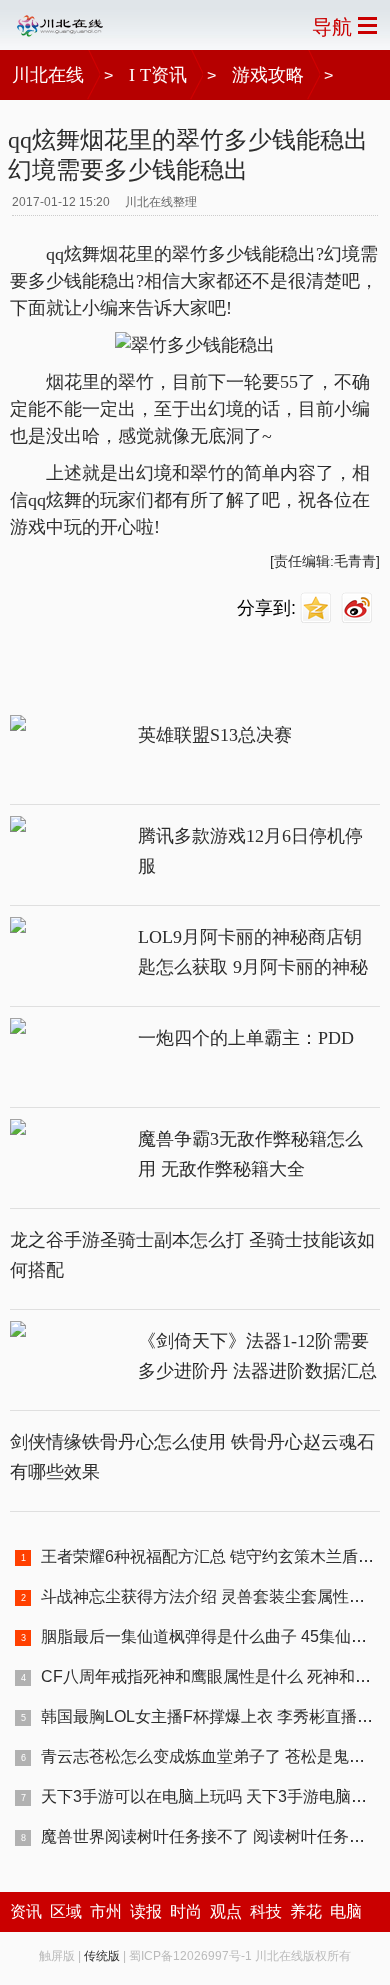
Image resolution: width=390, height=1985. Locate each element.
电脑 (346, 1911)
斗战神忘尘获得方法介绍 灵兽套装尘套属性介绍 (211, 1596)
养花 (306, 1911)
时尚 (186, 1911)
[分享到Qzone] (318, 608)
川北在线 (48, 75)
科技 (266, 1911)
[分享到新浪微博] (359, 608)
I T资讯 (158, 75)
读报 (146, 1911)
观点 (226, 1911)
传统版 (102, 1956)
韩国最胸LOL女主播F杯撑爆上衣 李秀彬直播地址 (215, 1716)
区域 (66, 1911)
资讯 (26, 1911)
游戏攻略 (268, 75)
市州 (106, 1911)
